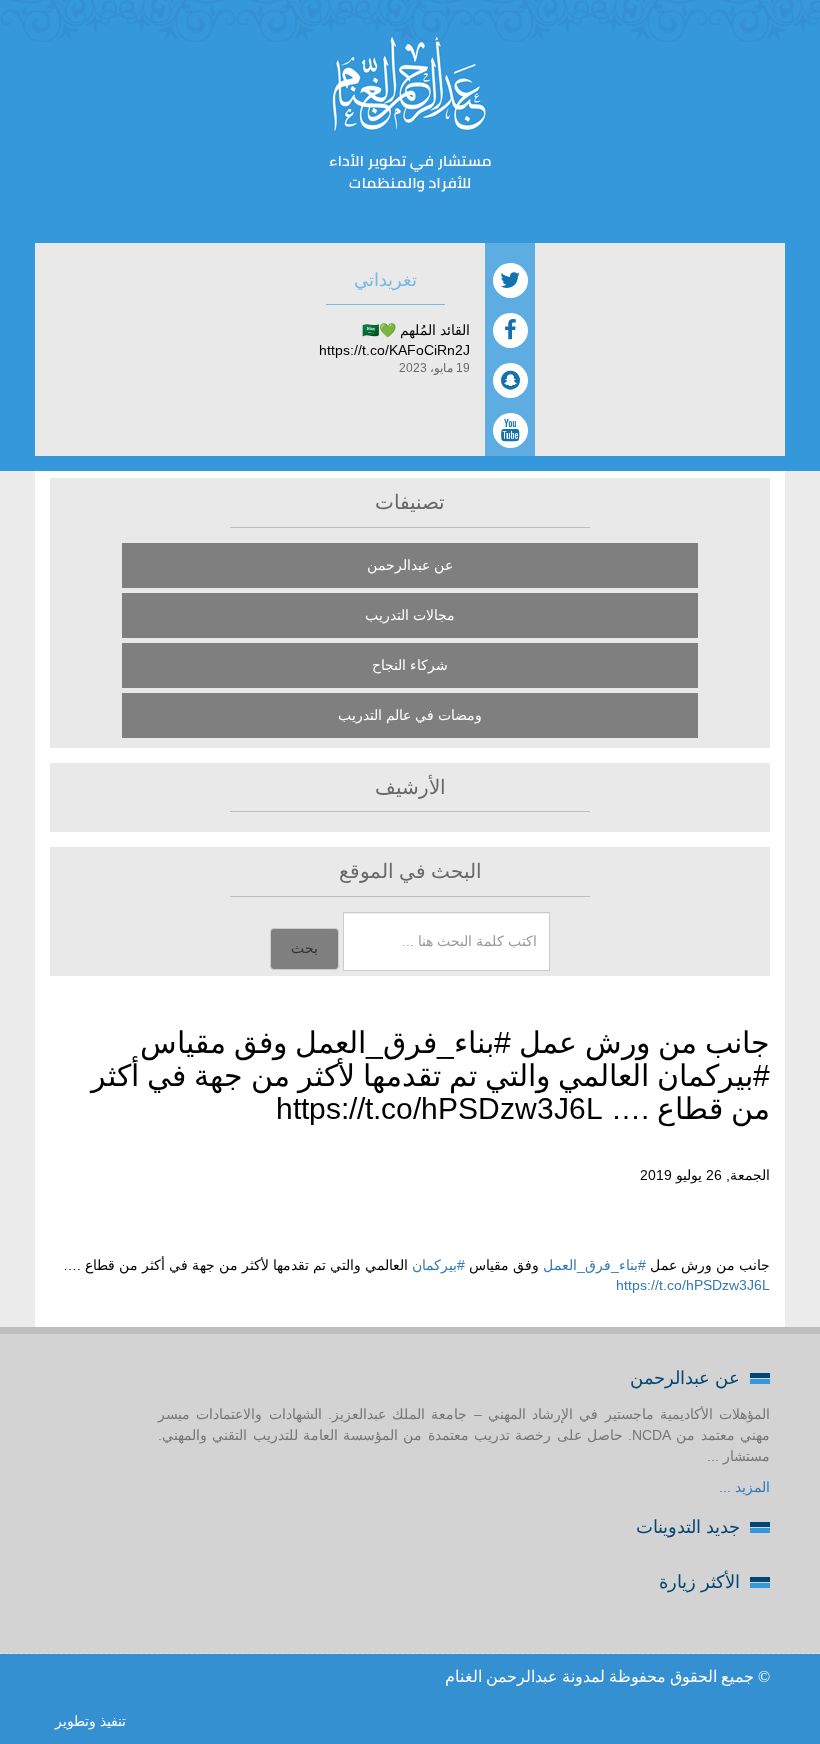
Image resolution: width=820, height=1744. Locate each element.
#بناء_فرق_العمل (594, 1265)
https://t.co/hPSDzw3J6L (693, 1285)
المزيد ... (744, 1487)
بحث (304, 948)
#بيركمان (438, 1265)
